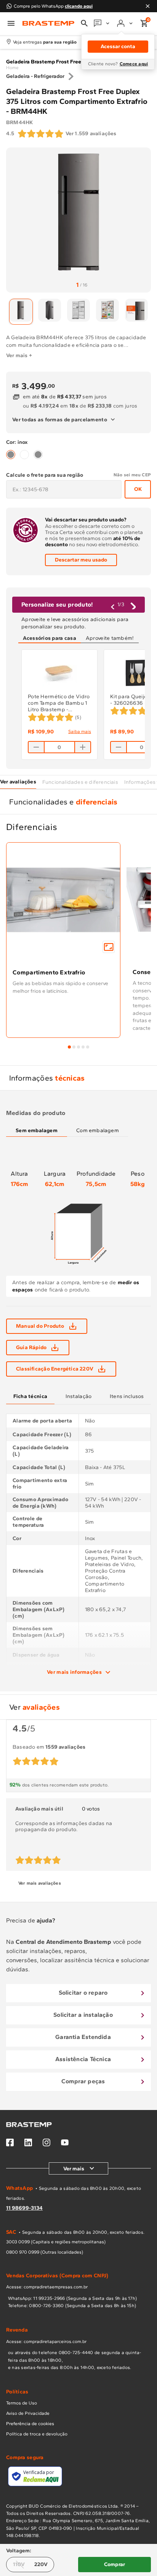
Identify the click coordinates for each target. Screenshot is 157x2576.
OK (138, 489)
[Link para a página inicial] (12, 68)
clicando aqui (79, 6)
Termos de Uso (22, 2403)
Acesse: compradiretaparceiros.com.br (46, 2341)
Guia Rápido (31, 1347)
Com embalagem (98, 1130)
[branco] (24, 455)
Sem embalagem (37, 1130)
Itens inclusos (127, 1396)
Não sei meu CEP (132, 475)
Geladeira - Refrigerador (35, 76)
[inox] (11, 455)
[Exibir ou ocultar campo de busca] (84, 23)
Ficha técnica (30, 1396)
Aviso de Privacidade (28, 2413)
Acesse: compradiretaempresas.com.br (47, 2287)
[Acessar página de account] (126, 23)
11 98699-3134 (24, 2208)
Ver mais (74, 2169)
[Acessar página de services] (102, 23)
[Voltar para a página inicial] (48, 23)
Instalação (79, 1396)
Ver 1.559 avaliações (91, 133)
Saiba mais (80, 731)
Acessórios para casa (50, 638)
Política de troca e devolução (37, 2434)
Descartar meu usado (81, 560)
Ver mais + (19, 355)
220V (41, 2564)
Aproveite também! (110, 638)
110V (19, 2564)
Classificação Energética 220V (55, 1369)
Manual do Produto (40, 1326)
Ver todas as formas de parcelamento (60, 420)
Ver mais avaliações (40, 1883)
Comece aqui (134, 64)
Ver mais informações (74, 1672)
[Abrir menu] (11, 23)
